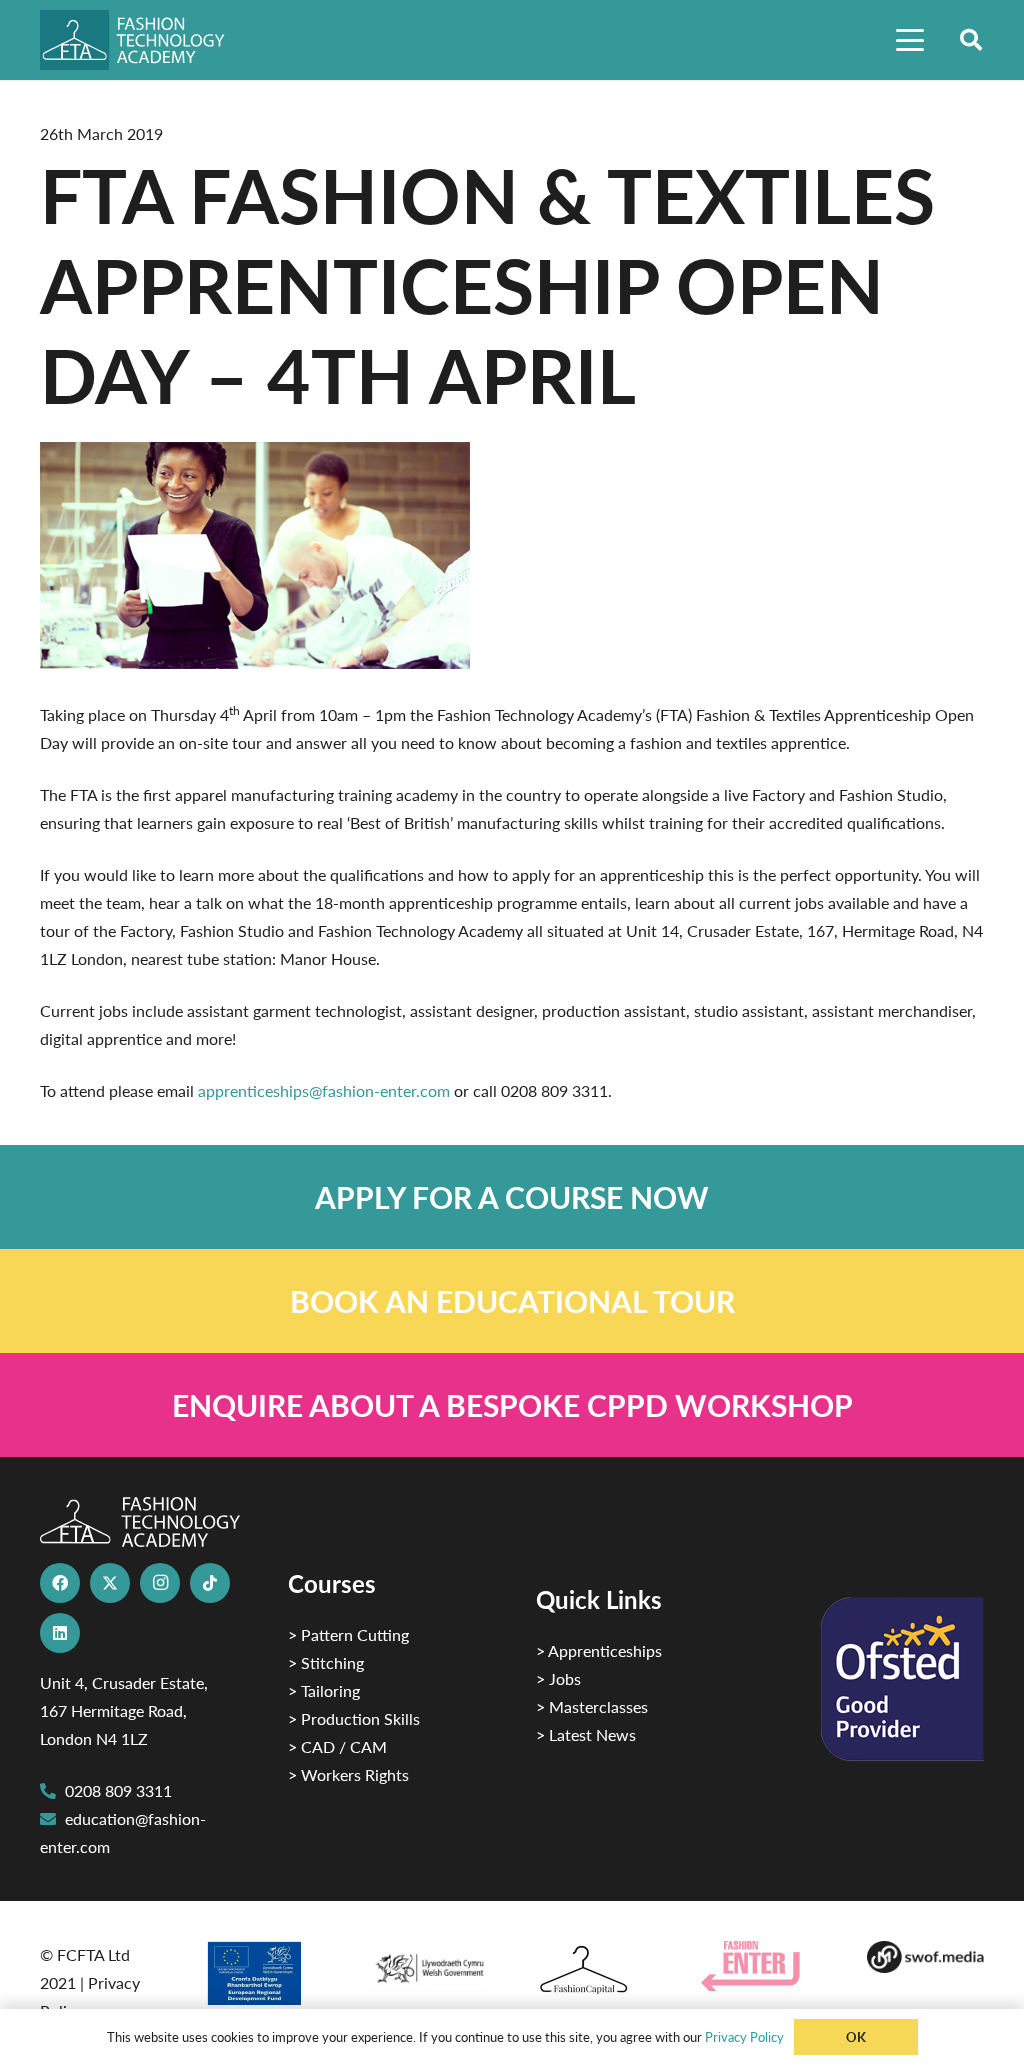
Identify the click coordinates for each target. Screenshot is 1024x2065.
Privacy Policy (744, 2036)
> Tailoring (324, 1690)
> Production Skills (354, 1718)
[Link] (512, 1197)
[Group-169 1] (925, 1957)
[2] (263, 1973)
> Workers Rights (348, 1774)
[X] (110, 1583)
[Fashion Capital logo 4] (594, 1970)
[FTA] (143, 40)
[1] (429, 1963)
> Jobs (558, 1678)
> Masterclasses (592, 1706)
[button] (910, 40)
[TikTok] (210, 1583)
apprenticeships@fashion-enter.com (324, 1090)
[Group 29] (759, 1966)
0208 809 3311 (118, 1790)
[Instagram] (160, 1583)
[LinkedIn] (60, 1633)
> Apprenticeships (599, 1650)
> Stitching (326, 1662)
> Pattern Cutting (348, 1634)
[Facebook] (60, 1583)
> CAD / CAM (337, 1746)
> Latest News (586, 1734)
